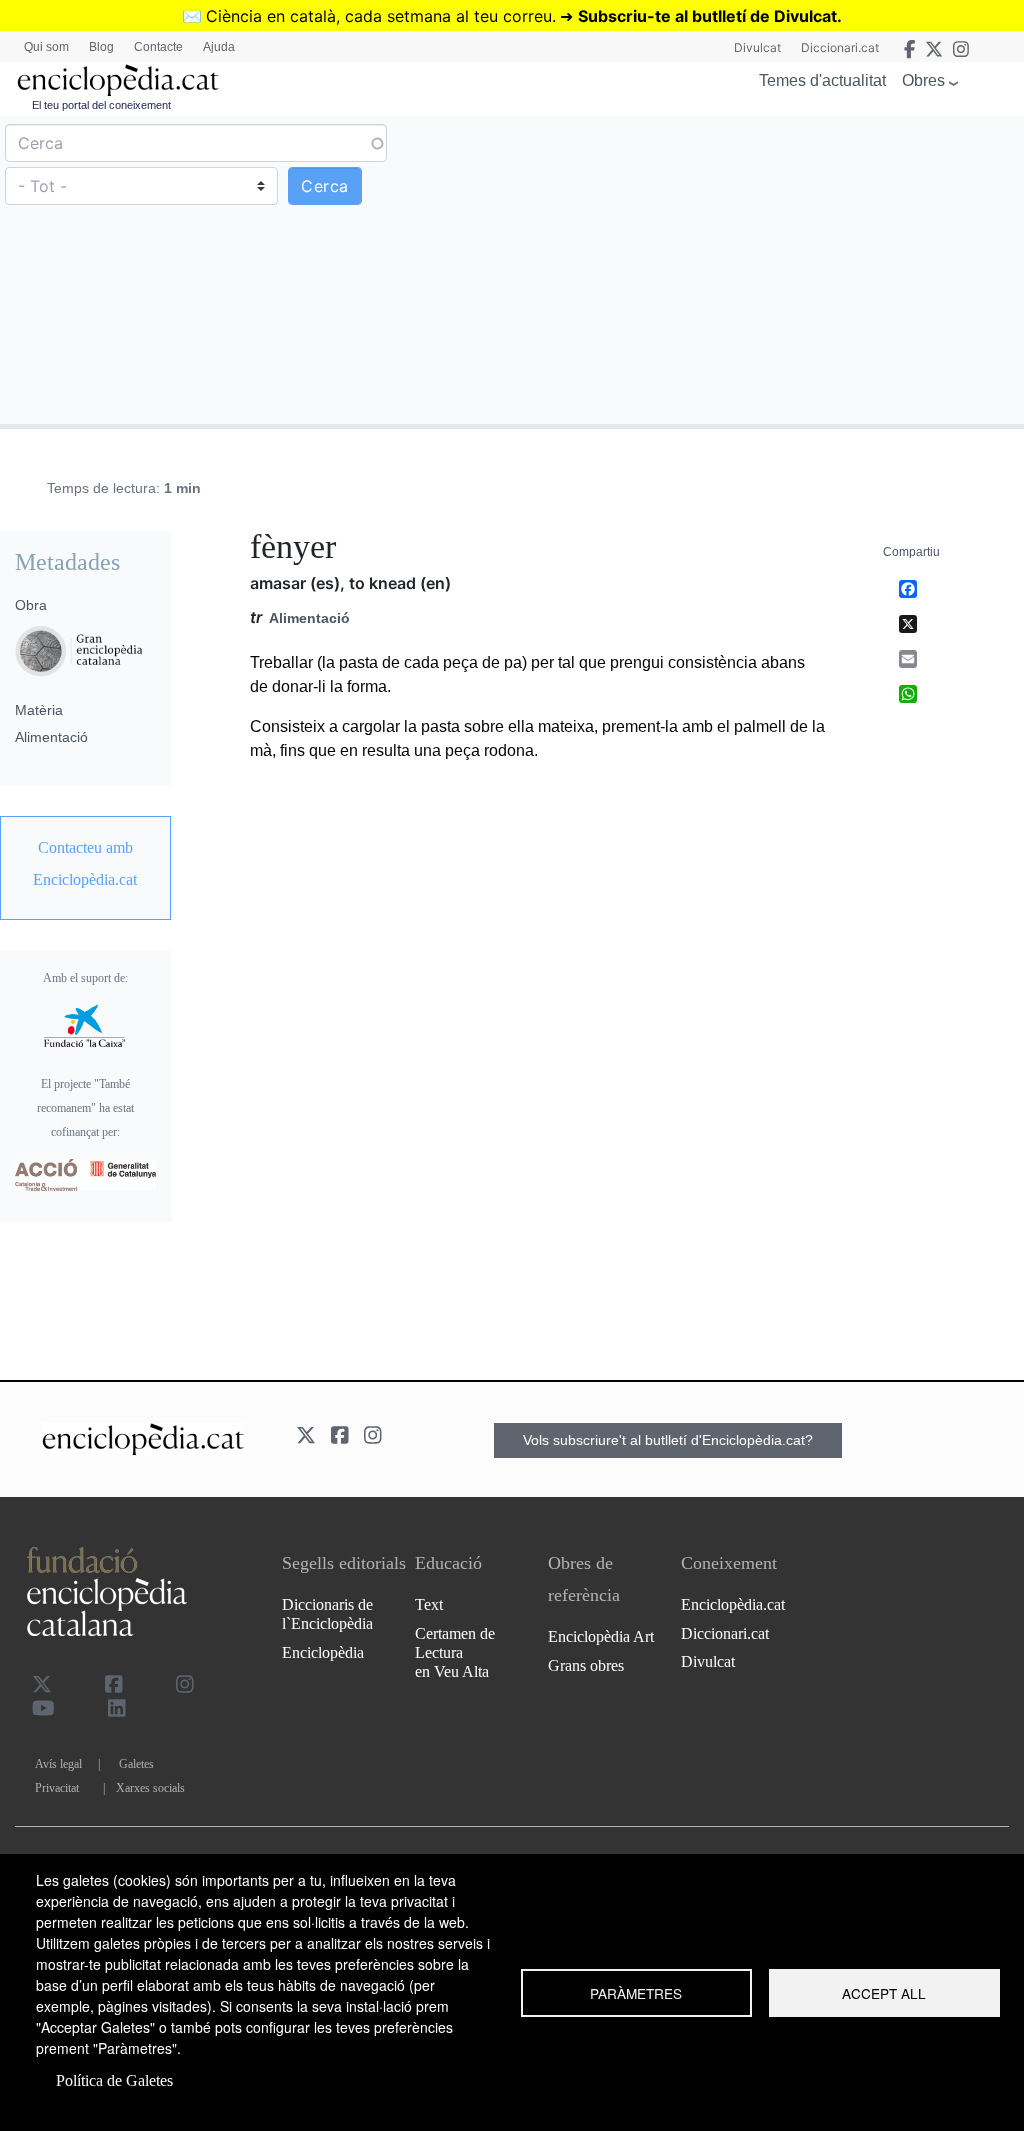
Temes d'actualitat (822, 80)
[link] (85, 864)
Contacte (158, 47)
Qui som (46, 47)
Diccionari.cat (840, 47)
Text (429, 1604)
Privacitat (57, 1788)
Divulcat (757, 47)
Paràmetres (636, 1993)
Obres (923, 80)
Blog (101, 47)
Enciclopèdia (323, 1652)
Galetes (136, 1764)
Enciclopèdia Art (601, 1636)
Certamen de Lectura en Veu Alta (455, 1652)
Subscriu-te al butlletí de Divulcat (707, 16)
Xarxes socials (150, 1788)
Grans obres (586, 1665)
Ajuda (219, 47)
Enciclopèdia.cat (733, 1604)
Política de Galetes (114, 2080)
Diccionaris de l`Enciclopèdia (327, 1614)
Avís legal (58, 1764)
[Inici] (118, 80)
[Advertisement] (765, 269)
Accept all (884, 1993)
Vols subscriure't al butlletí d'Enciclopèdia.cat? (668, 1440)
